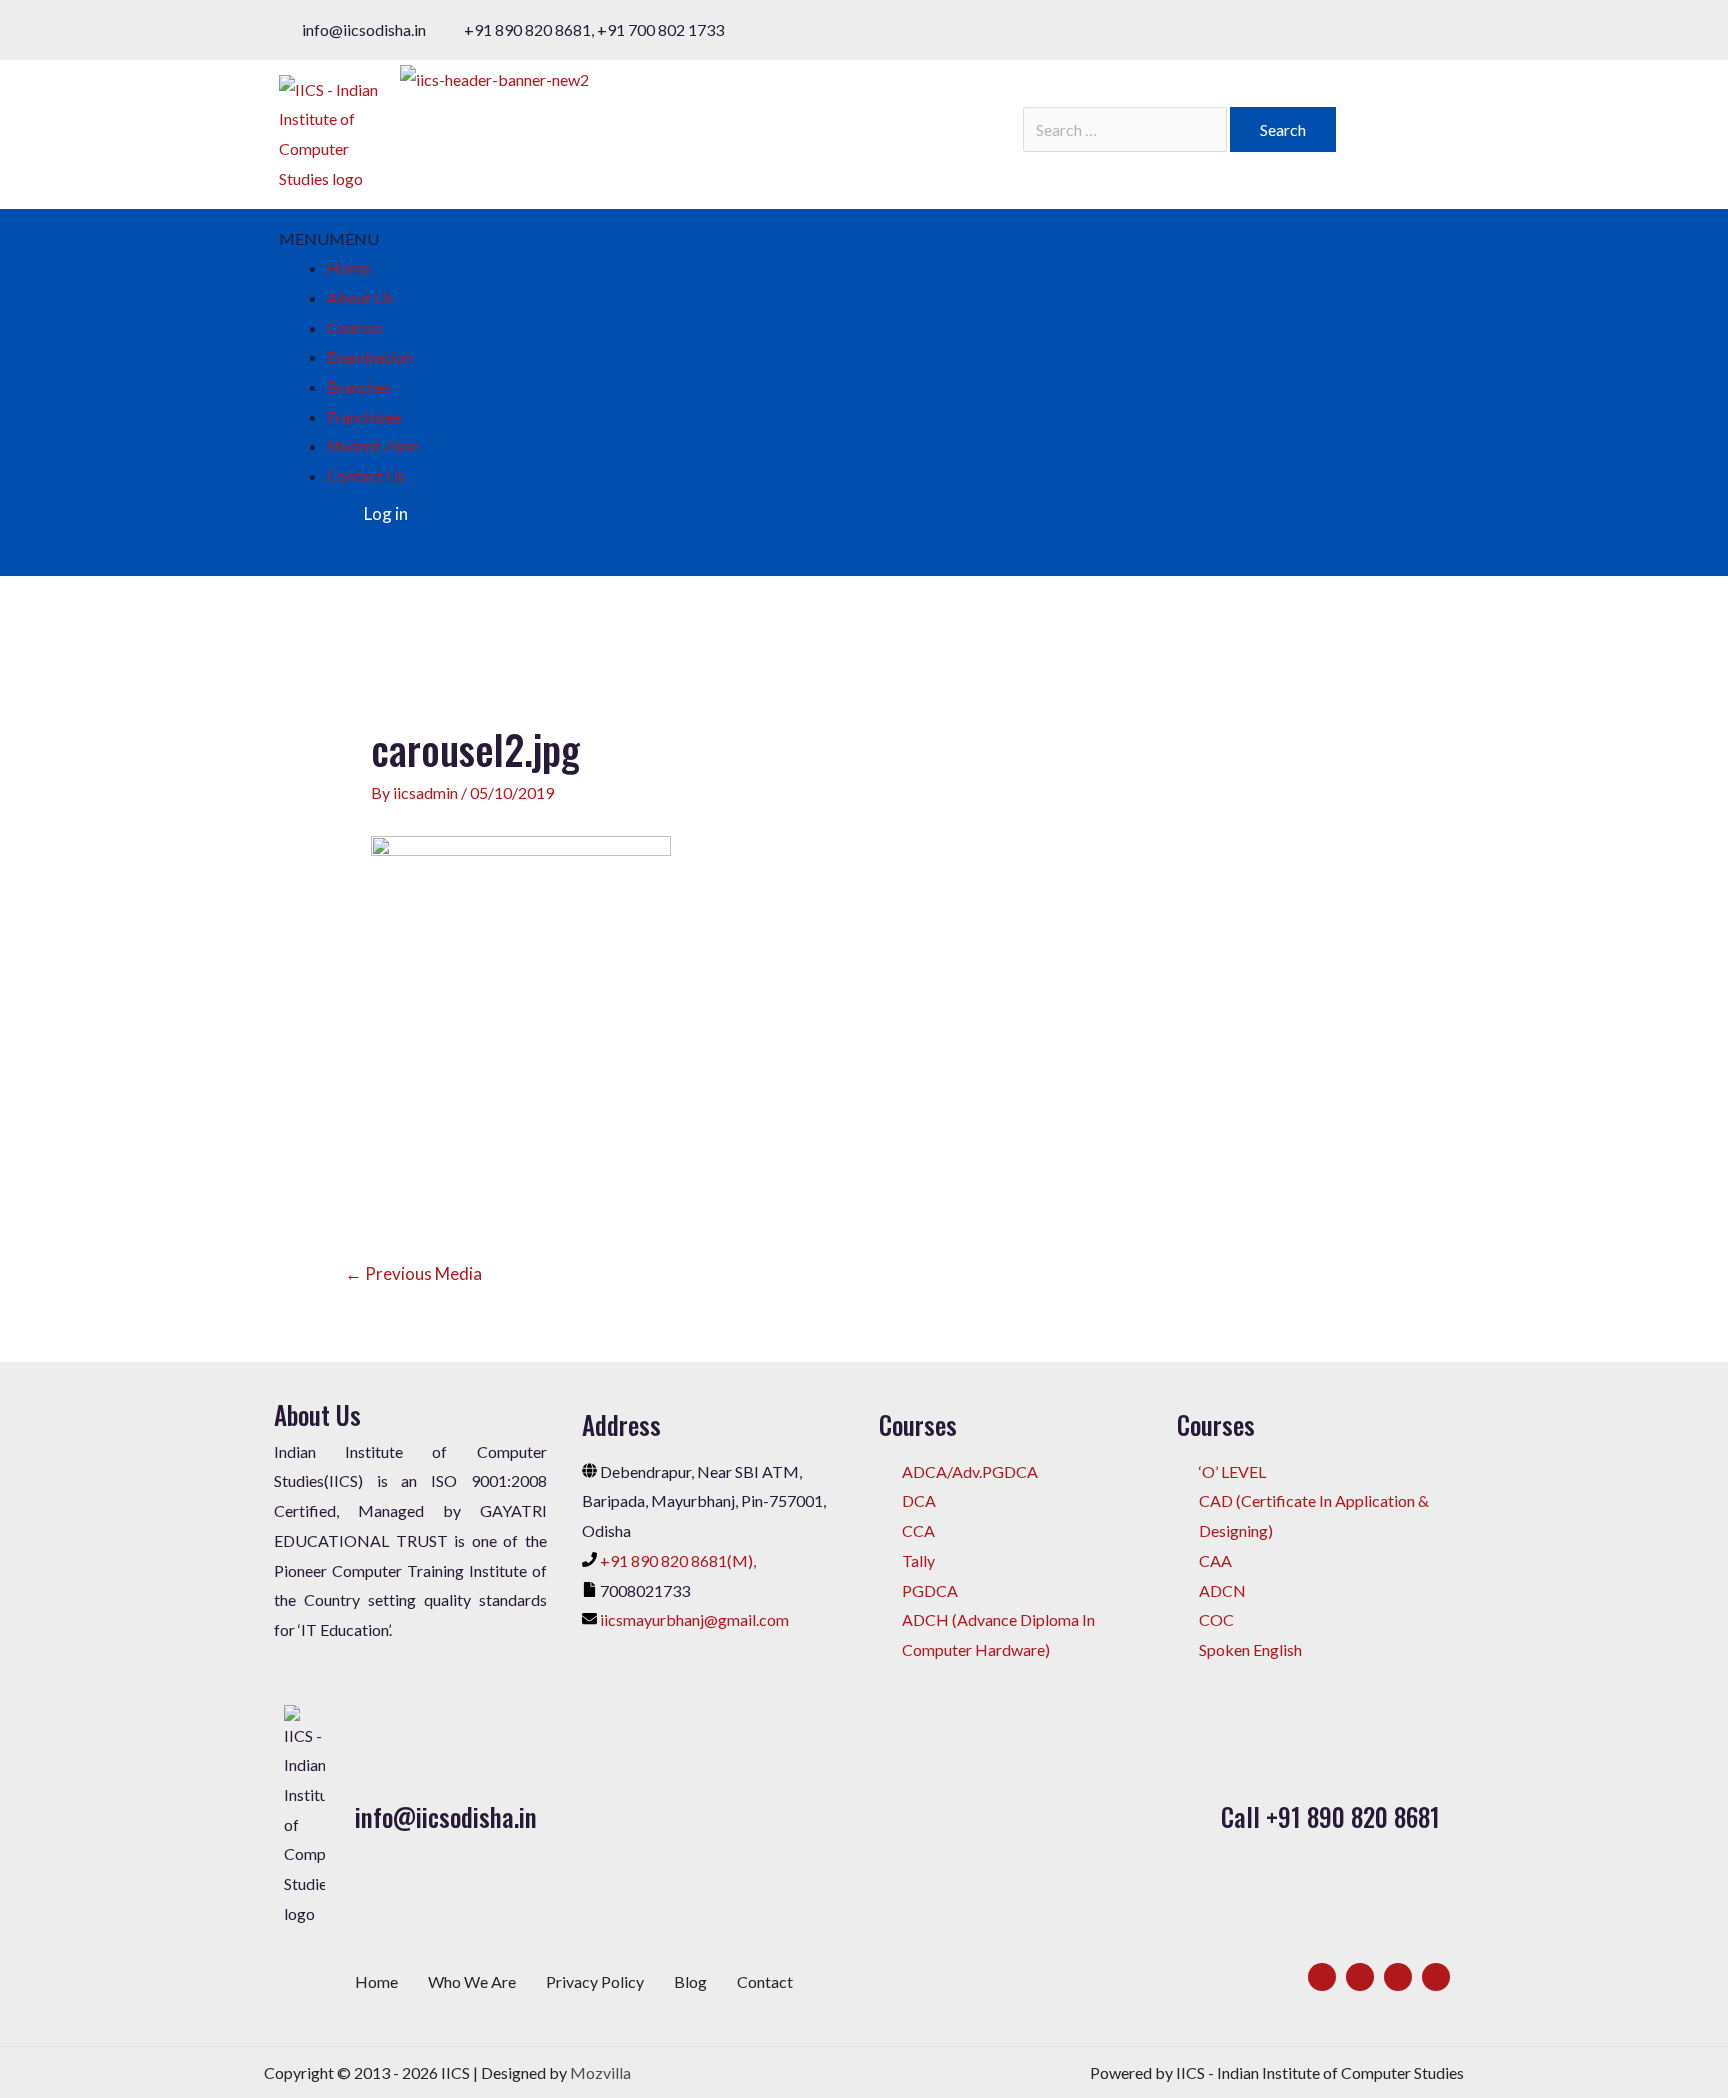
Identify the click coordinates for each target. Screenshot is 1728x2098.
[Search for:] (1126, 129)
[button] (329, 238)
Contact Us (366, 475)
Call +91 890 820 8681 (1330, 1816)
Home (348, 267)
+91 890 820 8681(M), (678, 1560)
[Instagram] (1398, 1977)
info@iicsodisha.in (446, 1816)
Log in (386, 513)
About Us (360, 297)
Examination (369, 356)
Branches (359, 386)
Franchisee (364, 416)
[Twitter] (1360, 1977)
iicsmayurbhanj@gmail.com (694, 1619)
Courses (355, 327)
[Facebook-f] (1322, 1977)
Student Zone (372, 445)
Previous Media (413, 1273)
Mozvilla (600, 2072)
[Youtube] (1436, 1977)
